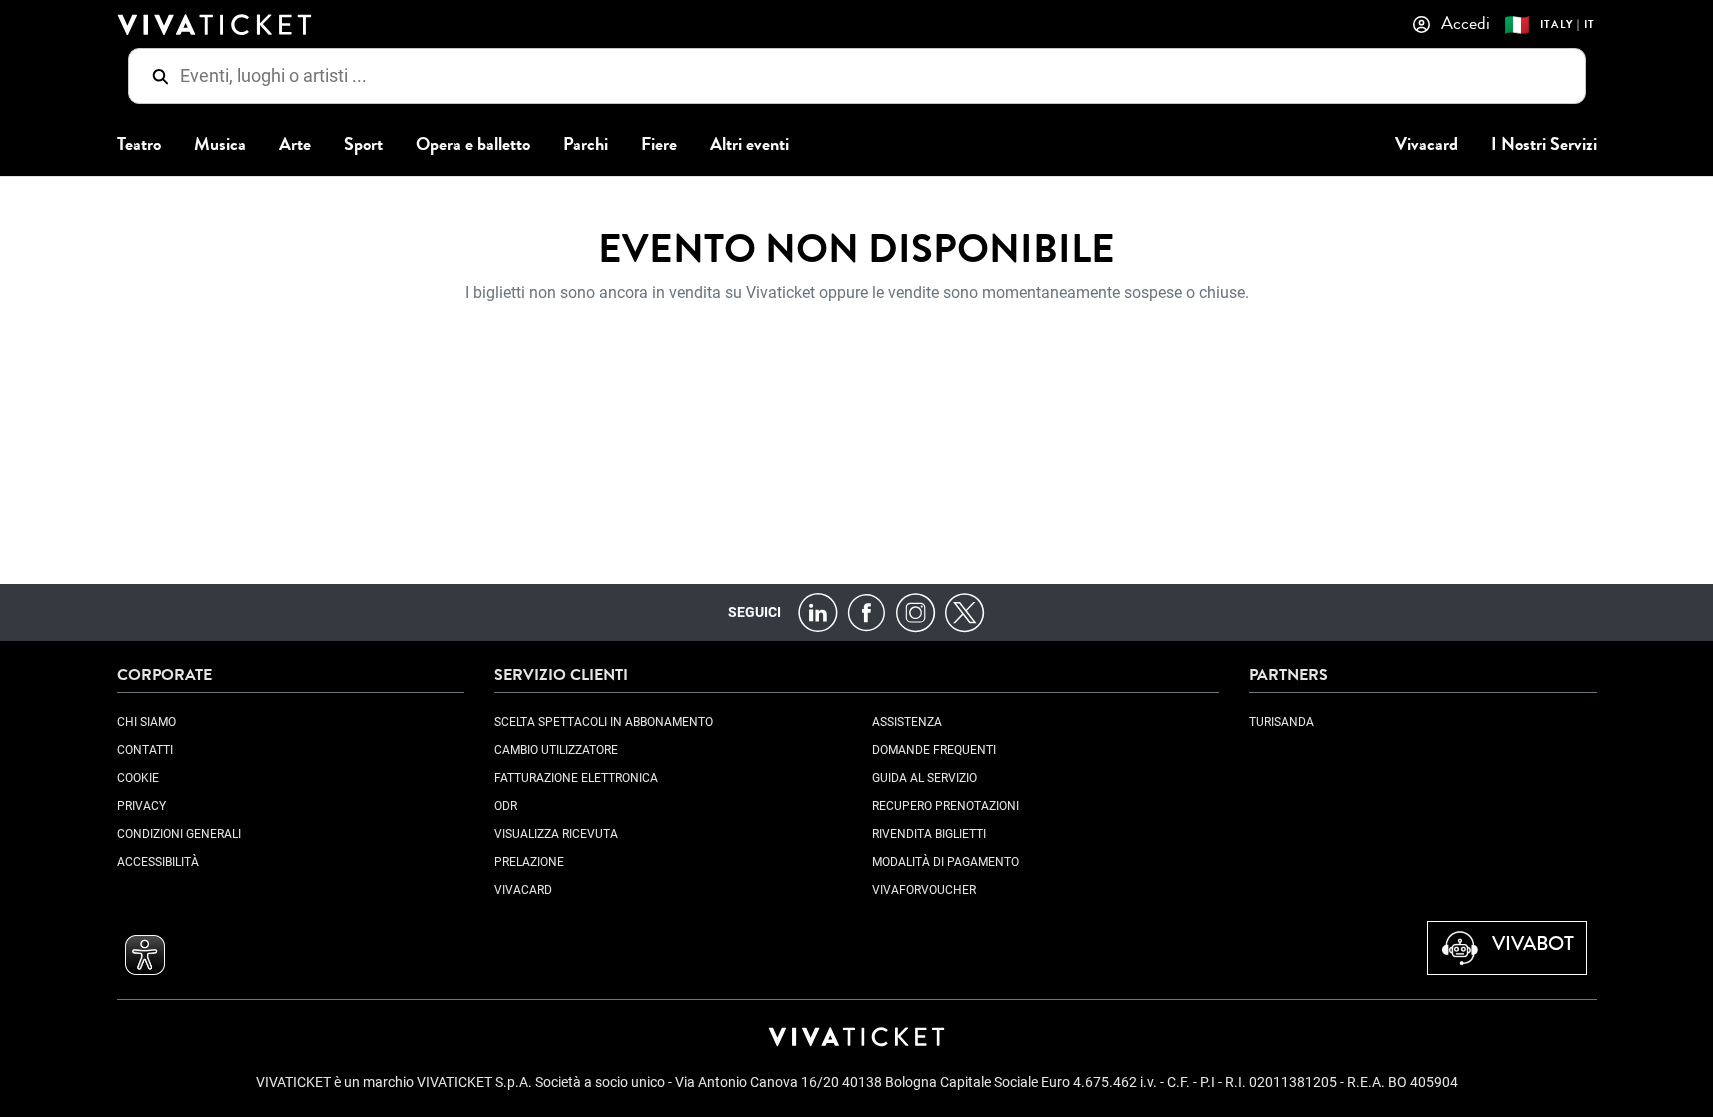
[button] (145, 955)
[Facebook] (866, 611)
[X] (964, 611)
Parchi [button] (585, 144)
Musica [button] (220, 144)
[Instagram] (915, 611)
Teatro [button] (139, 144)
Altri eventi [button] (749, 144)
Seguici (754, 612)
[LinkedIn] (817, 611)
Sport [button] (363, 144)
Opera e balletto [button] (473, 144)
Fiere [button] (659, 144)
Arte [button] (295, 144)
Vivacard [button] (1426, 144)
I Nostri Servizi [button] (1544, 144)
